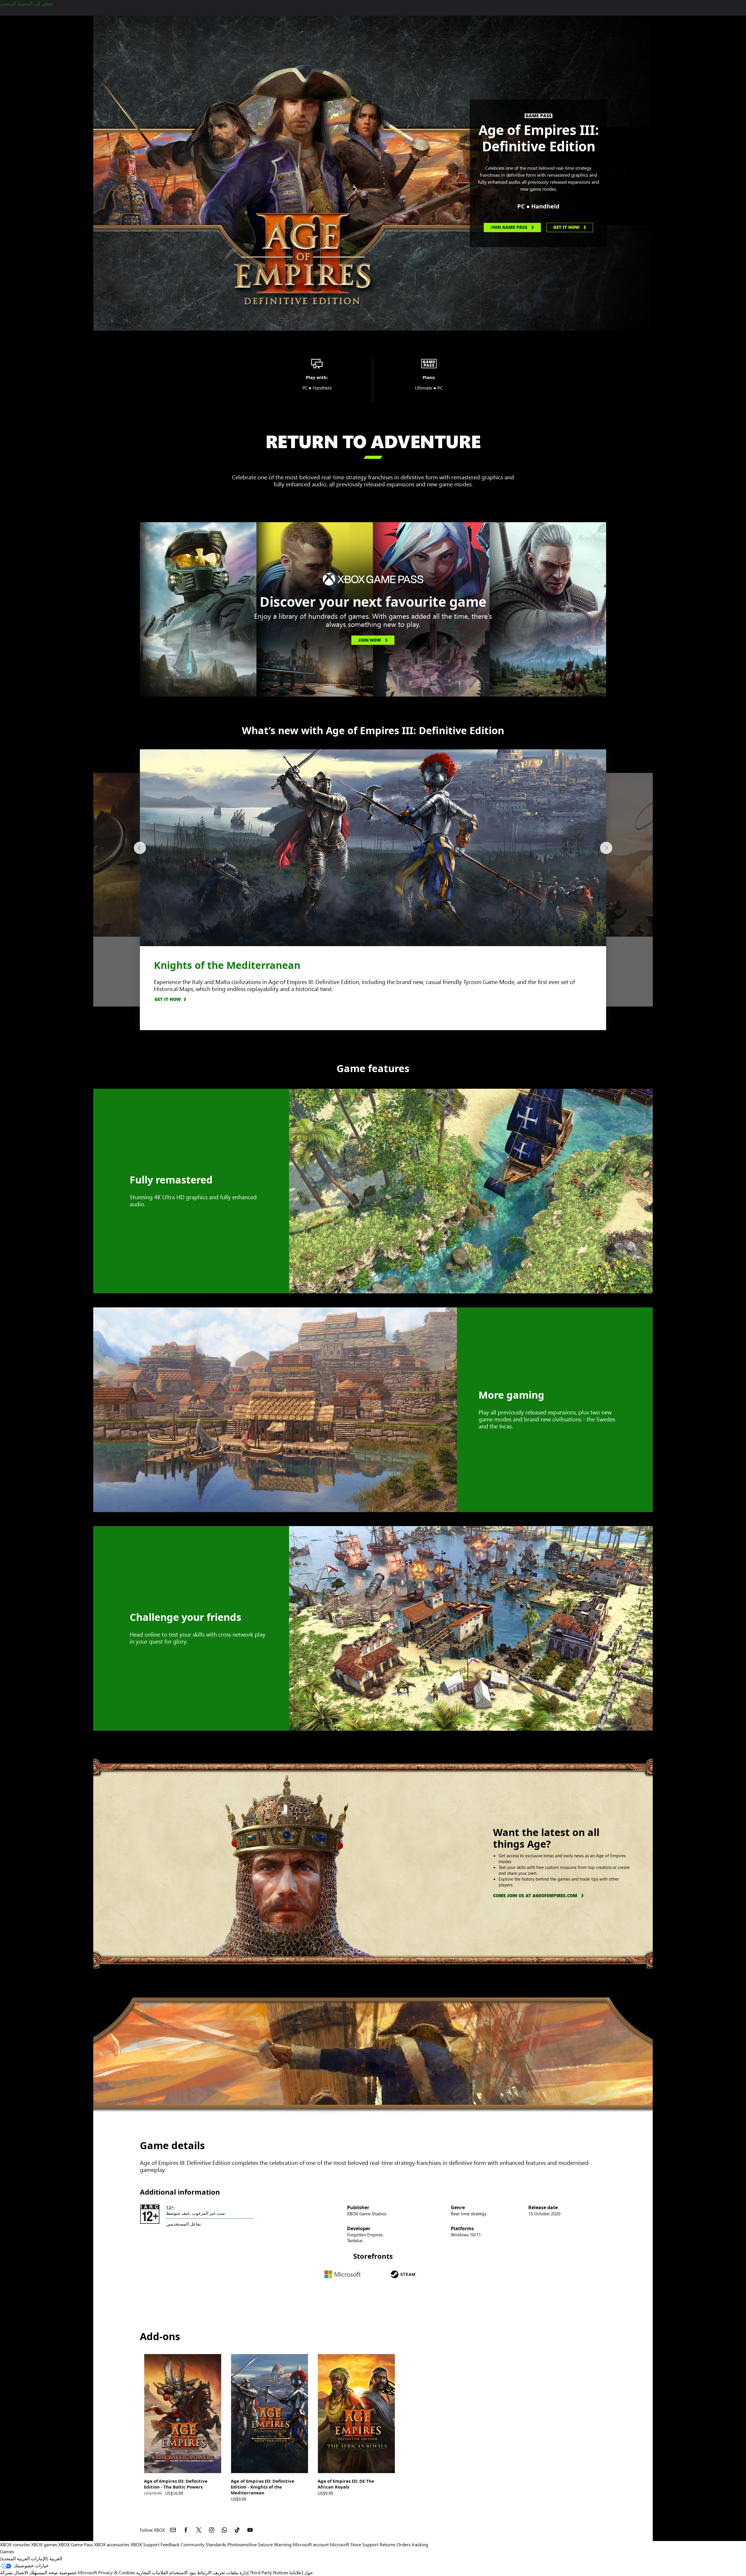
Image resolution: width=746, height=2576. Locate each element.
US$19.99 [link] (153, 2493)
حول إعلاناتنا (301, 2572)
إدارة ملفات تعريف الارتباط (223, 2572)
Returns (388, 2544)
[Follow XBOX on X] (199, 2530)
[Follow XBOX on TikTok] (237, 2530)
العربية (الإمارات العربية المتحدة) (31, 2558)
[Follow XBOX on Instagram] (212, 2530)
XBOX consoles (15, 2544)
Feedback (170, 2544)
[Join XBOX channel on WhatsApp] (224, 2530)
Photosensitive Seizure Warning (259, 2544)
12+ (170, 2207)
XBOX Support (145, 2544)
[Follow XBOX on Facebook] (186, 2530)
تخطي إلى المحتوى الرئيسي (27, 3)
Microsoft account (311, 2544)
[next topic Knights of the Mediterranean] (606, 848)
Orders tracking (412, 2544)
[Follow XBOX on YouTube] (250, 2530)
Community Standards (203, 2544)
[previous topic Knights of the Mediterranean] (140, 848)
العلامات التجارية (152, 2572)
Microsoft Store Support (354, 2544)
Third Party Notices (269, 2572)
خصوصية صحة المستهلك (53, 2572)
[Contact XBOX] (173, 2530)
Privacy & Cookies (117, 2572)
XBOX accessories (112, 2544)
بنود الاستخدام (183, 2572)
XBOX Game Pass (76, 2544)
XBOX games (44, 2544)
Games (7, 2551)
